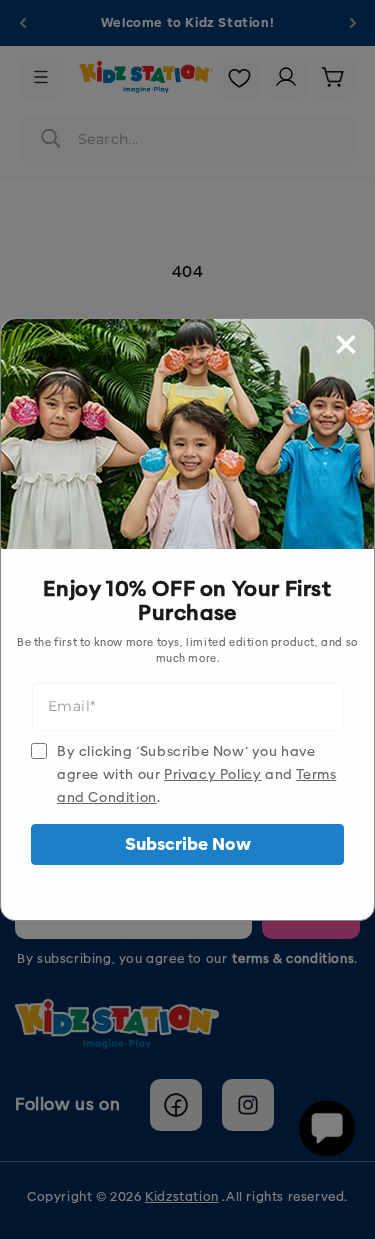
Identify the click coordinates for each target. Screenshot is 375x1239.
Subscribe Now (188, 844)
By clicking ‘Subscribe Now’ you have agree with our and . (196, 774)
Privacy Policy (212, 774)
